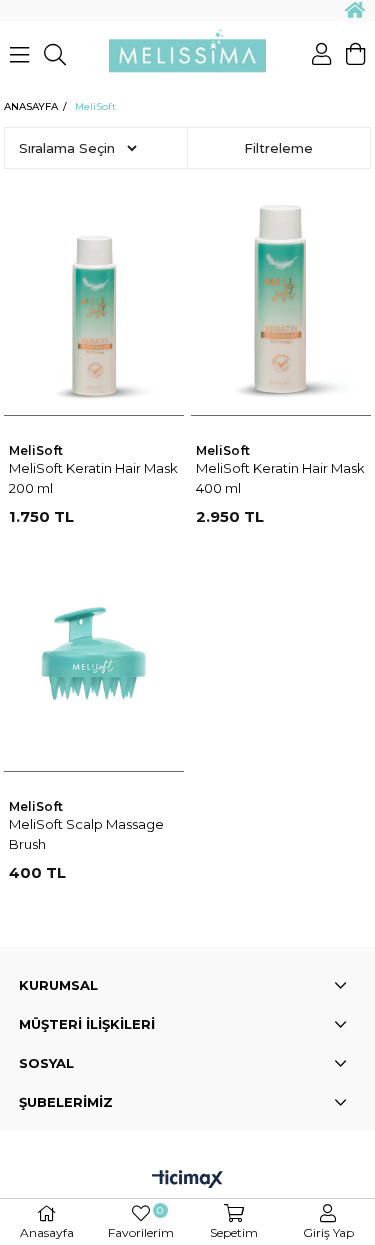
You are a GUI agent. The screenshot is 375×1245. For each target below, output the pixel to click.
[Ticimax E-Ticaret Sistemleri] (187, 1180)
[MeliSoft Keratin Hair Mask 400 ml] (281, 297)
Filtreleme (278, 148)
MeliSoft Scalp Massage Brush (86, 834)
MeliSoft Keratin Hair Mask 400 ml (280, 478)
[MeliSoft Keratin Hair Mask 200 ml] (94, 297)
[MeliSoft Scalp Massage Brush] (94, 653)
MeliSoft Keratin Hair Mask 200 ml (93, 478)
